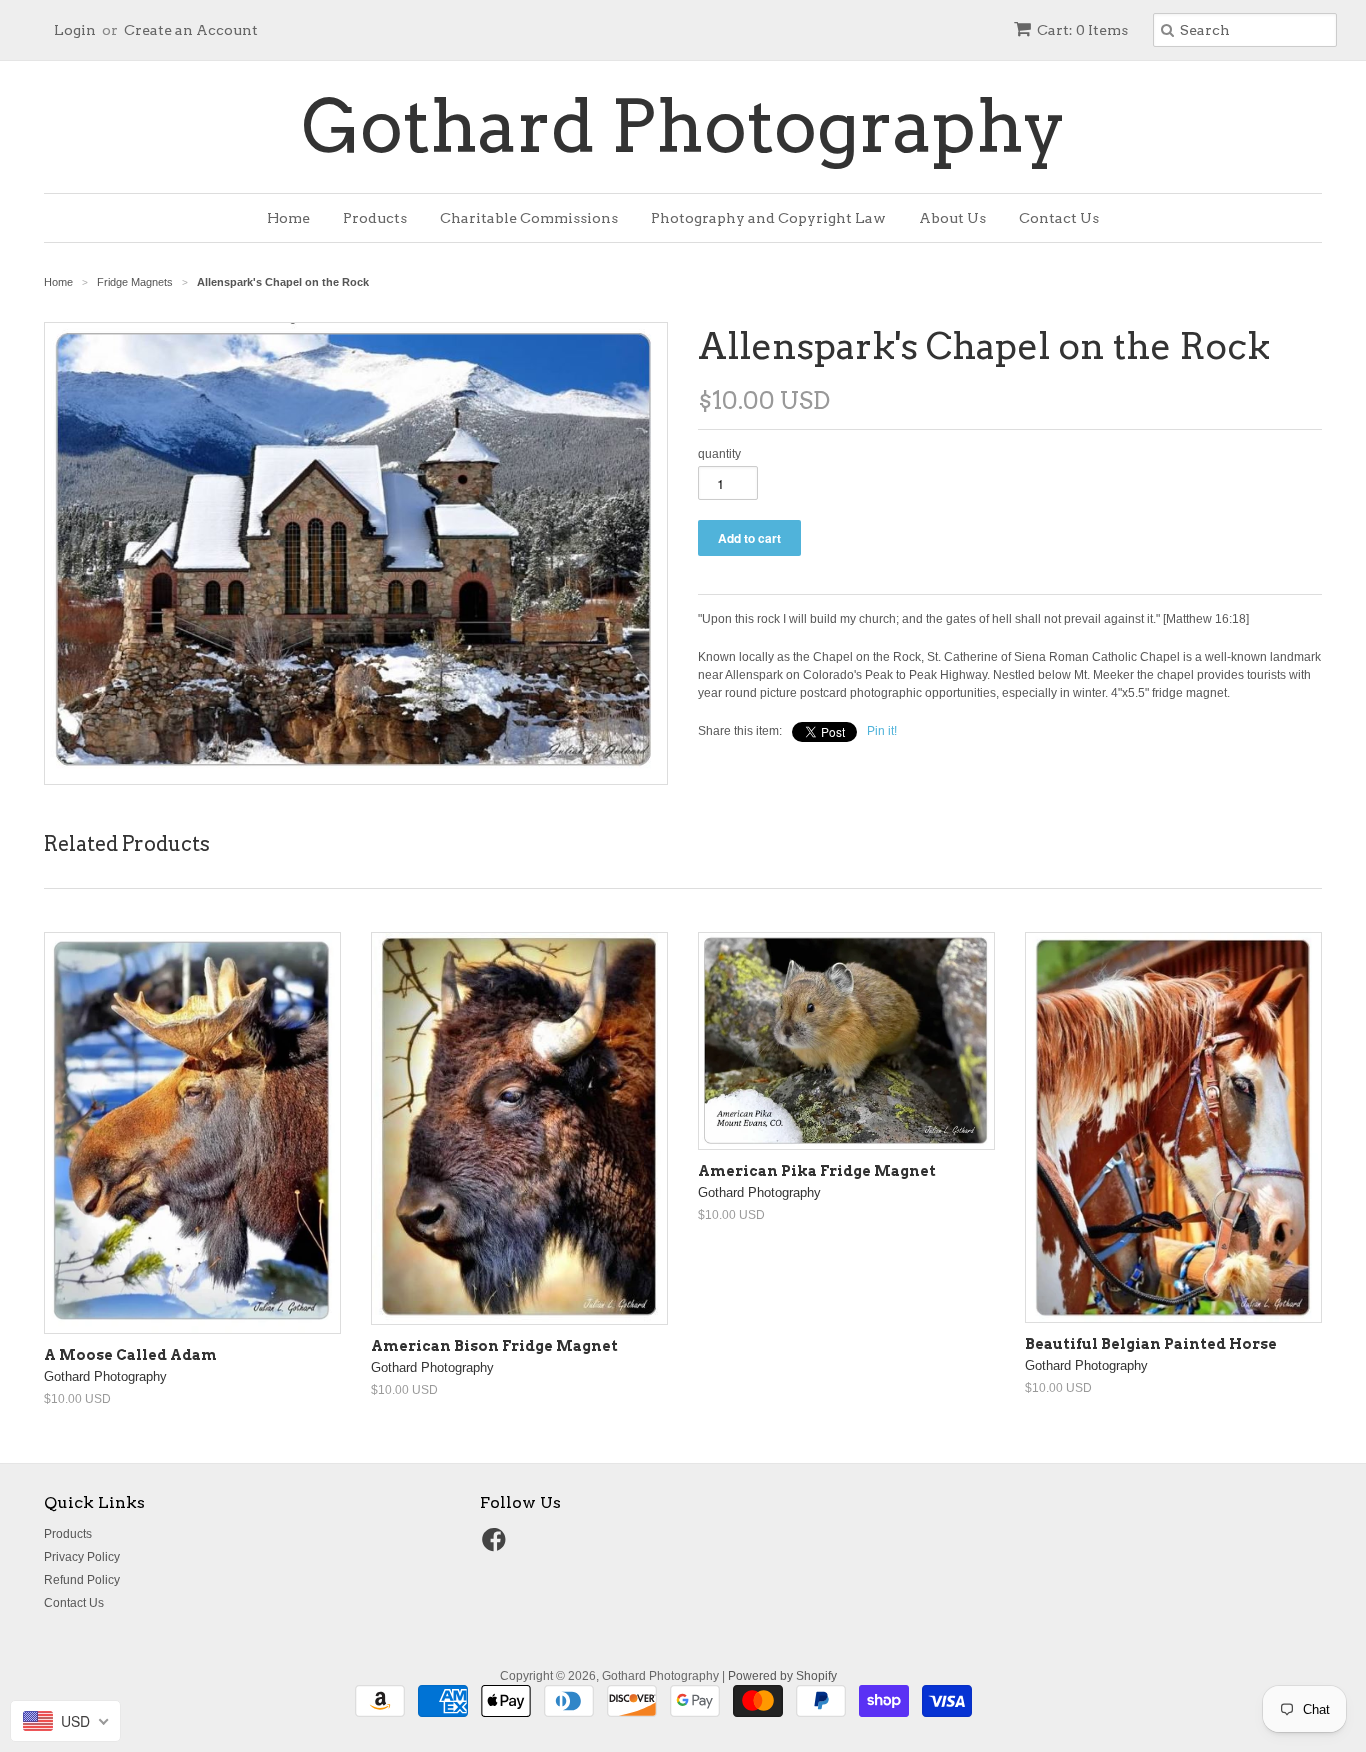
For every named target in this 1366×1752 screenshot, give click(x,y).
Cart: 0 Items (1082, 30)
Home (288, 218)
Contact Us (1059, 218)
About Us (952, 218)
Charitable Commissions (529, 218)
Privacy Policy (82, 1557)
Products (375, 218)
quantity (719, 454)
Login (75, 30)
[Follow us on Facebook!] (497, 1546)
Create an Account (191, 30)
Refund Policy (82, 1580)
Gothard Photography (683, 127)
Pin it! (882, 731)
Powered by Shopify (782, 1676)
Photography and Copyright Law (768, 218)
